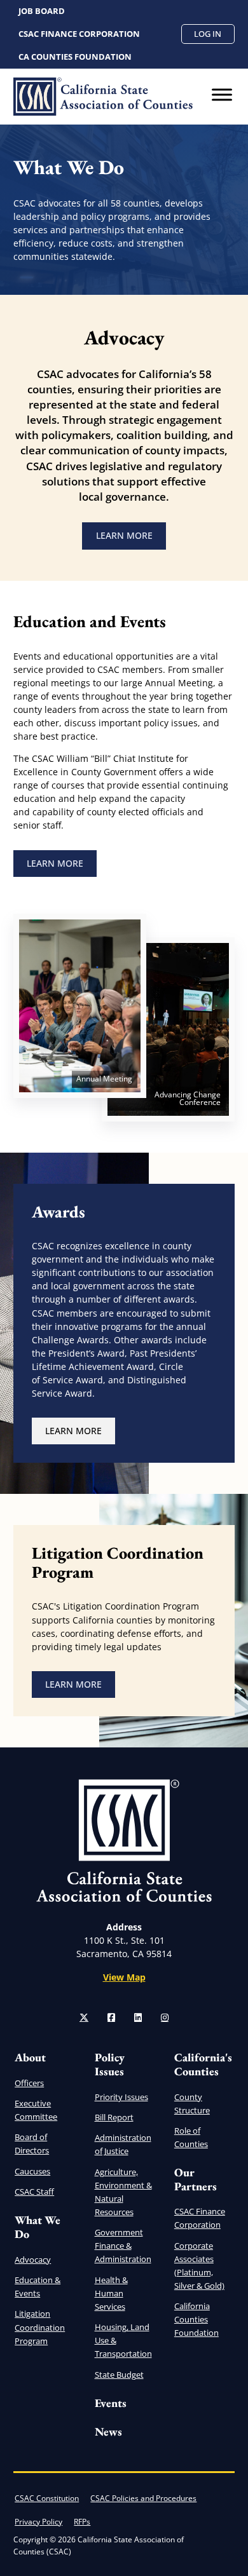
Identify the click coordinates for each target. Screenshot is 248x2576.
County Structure (192, 2104)
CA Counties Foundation (75, 57)
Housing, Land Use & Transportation (123, 2340)
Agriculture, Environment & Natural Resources (123, 2192)
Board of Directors (32, 2144)
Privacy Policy (38, 2522)
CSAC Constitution (47, 2498)
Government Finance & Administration (123, 2246)
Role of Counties (191, 2137)
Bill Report (114, 2117)
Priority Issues (121, 2097)
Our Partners (196, 2179)
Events (111, 2403)
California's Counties (203, 2064)
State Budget (119, 2375)
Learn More (131, 538)
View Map (124, 1977)
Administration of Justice (123, 2144)
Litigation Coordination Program (40, 2327)
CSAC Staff (34, 2192)
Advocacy (33, 2260)
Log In (208, 34)
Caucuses (32, 2171)
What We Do (38, 2227)
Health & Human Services (111, 2293)
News (108, 2431)
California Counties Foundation (196, 2319)
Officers (29, 2083)
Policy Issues (110, 2064)
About (30, 2057)
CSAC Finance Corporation (79, 34)
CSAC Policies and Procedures (143, 2498)
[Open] (222, 95)
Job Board (42, 11)
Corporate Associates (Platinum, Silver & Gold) (199, 2266)
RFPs (82, 2522)
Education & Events (38, 2287)
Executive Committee (36, 2110)
